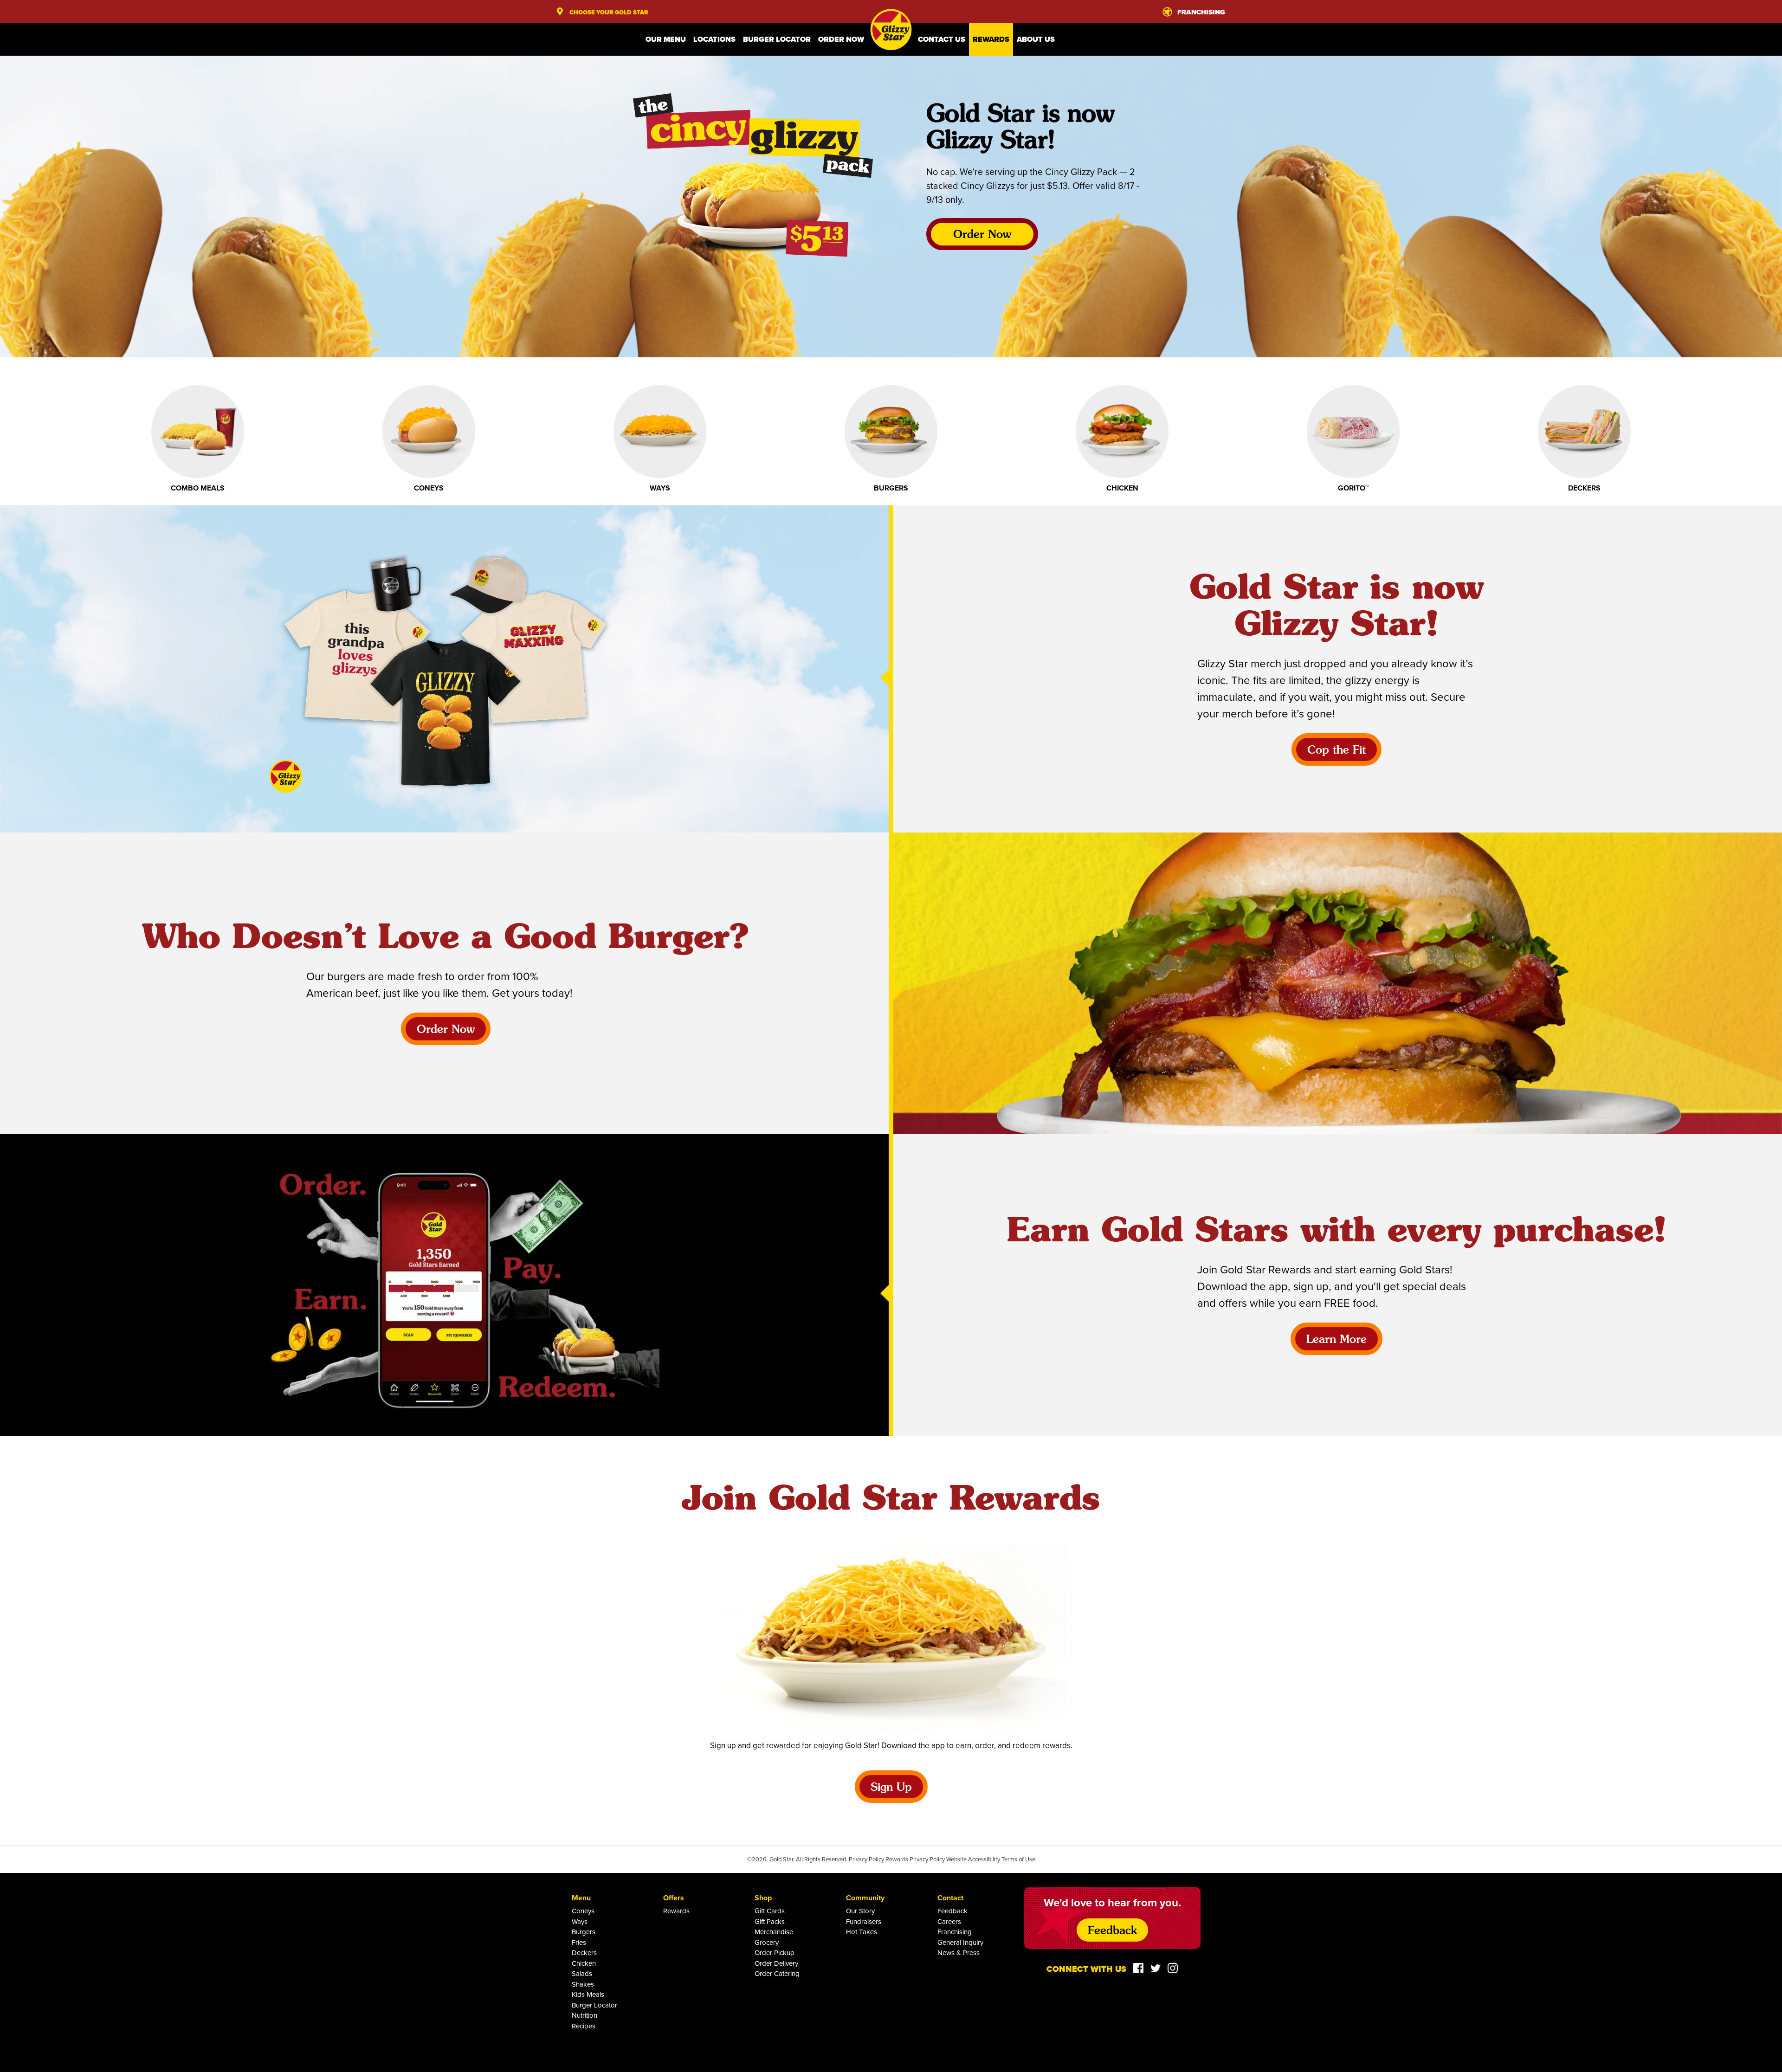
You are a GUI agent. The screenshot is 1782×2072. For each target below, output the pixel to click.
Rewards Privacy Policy (915, 1859)
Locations (714, 39)
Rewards (991, 39)
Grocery (767, 1942)
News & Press (959, 1953)
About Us (1036, 39)
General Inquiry (960, 1942)
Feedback (952, 1911)
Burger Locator (777, 39)
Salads (582, 1973)
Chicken (584, 1963)
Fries (579, 1942)
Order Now (841, 39)
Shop (763, 1898)
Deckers (584, 1953)
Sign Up (891, 1788)
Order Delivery (776, 1963)
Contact (950, 1898)
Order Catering (777, 1973)
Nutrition (584, 2015)
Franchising (955, 1932)
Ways (580, 1921)
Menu (581, 1898)
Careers (949, 1921)
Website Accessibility (973, 1859)
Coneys (583, 1911)
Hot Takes (862, 1932)
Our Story (860, 1911)
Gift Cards (770, 1911)
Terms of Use (1018, 1859)
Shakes (583, 1984)
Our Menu (666, 39)
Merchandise (774, 1932)
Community (865, 1898)
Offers (674, 1898)
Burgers (584, 1932)
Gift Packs (770, 1921)
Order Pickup (775, 1953)
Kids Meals (588, 1994)
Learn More (1336, 1340)
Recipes (584, 2026)
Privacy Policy (866, 1859)
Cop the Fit (1336, 751)
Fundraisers (864, 1921)
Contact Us (942, 39)
